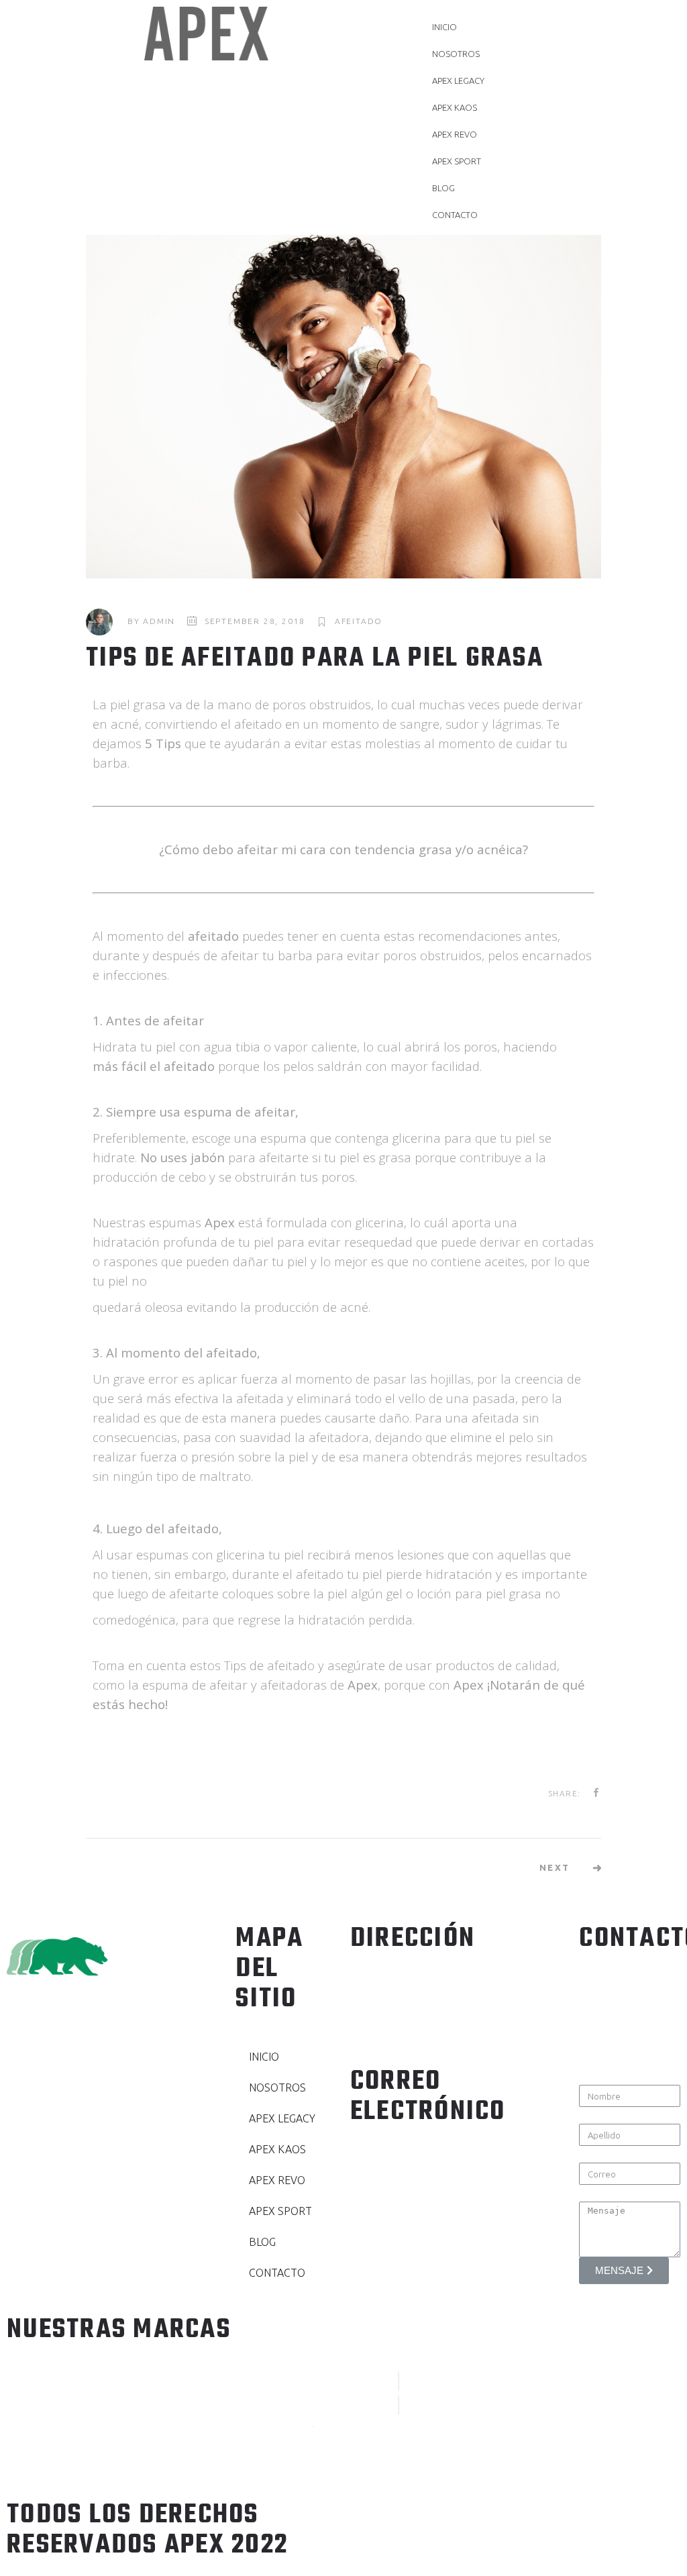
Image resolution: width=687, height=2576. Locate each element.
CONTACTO (455, 215)
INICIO (444, 27)
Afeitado (359, 621)
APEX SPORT (457, 161)
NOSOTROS (456, 54)
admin (159, 621)
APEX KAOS (455, 107)
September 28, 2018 (255, 621)
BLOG (443, 188)
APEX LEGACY (458, 81)
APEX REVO (455, 134)
